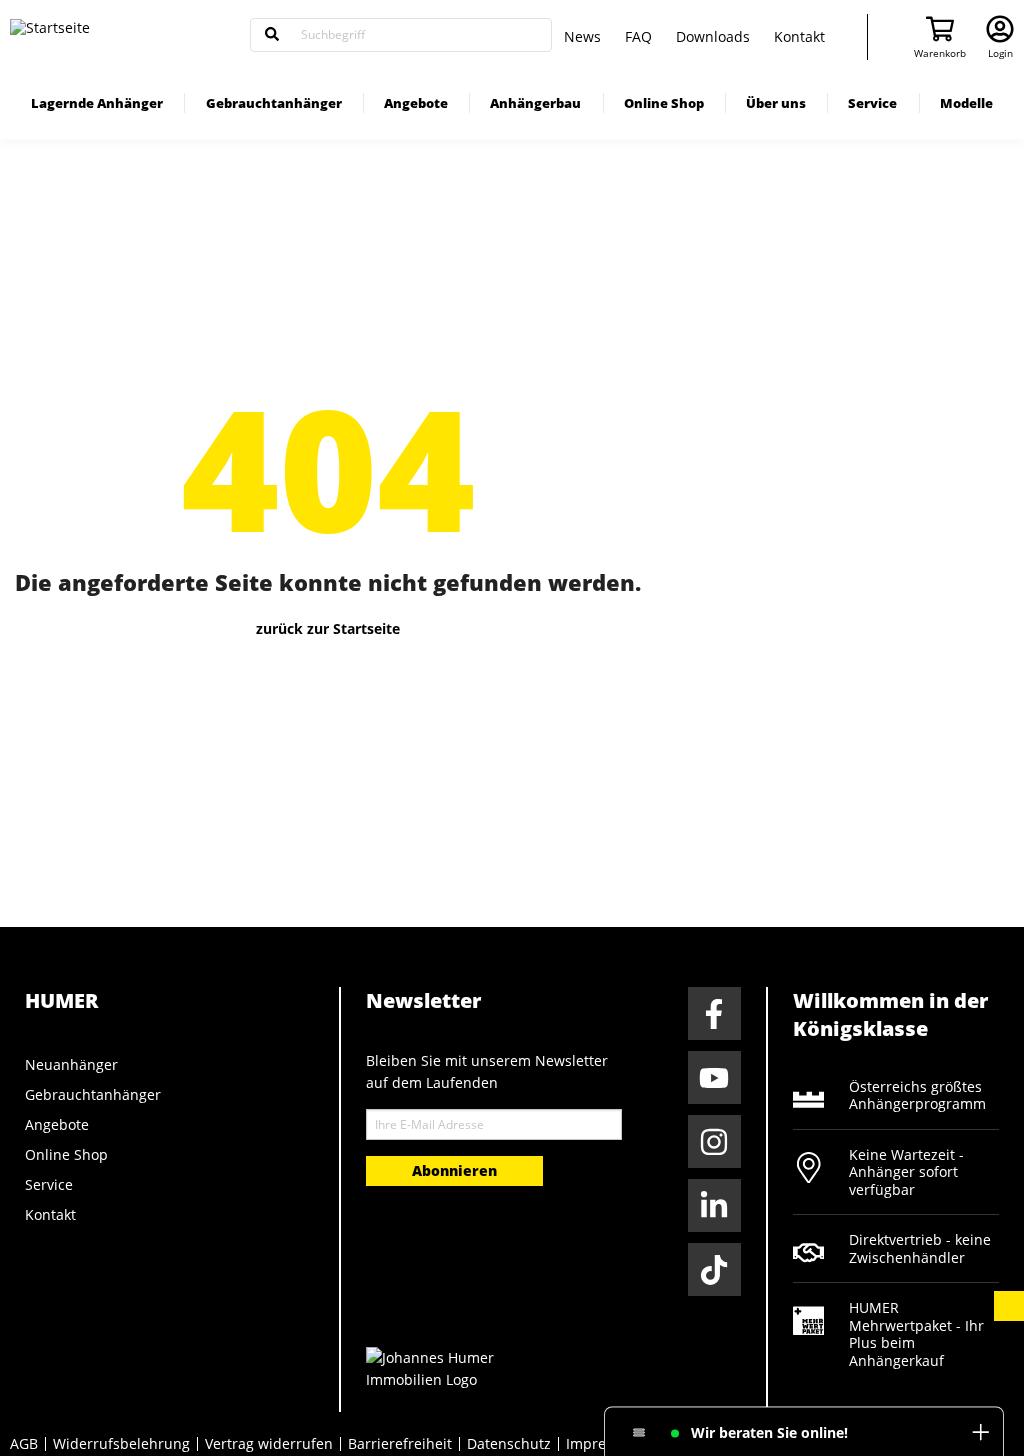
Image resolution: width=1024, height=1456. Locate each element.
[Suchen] (272, 35)
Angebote (416, 103)
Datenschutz (509, 1444)
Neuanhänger (71, 1064)
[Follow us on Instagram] (714, 1141)
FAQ (638, 36)
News (582, 36)
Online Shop (664, 103)
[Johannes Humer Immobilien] (441, 1367)
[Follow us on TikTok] (714, 1269)
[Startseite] (120, 35)
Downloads (713, 36)
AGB (24, 1444)
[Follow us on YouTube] (714, 1077)
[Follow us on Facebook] (714, 1013)
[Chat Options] (639, 1433)
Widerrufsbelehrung (121, 1444)
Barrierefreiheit (400, 1444)
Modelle (966, 103)
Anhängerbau (535, 103)
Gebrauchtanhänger (274, 103)
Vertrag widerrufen (269, 1444)
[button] (1009, 1306)
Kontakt (799, 36)
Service (872, 103)
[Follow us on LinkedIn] (714, 1205)
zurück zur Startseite (328, 628)
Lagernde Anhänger (97, 103)
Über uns (776, 103)
